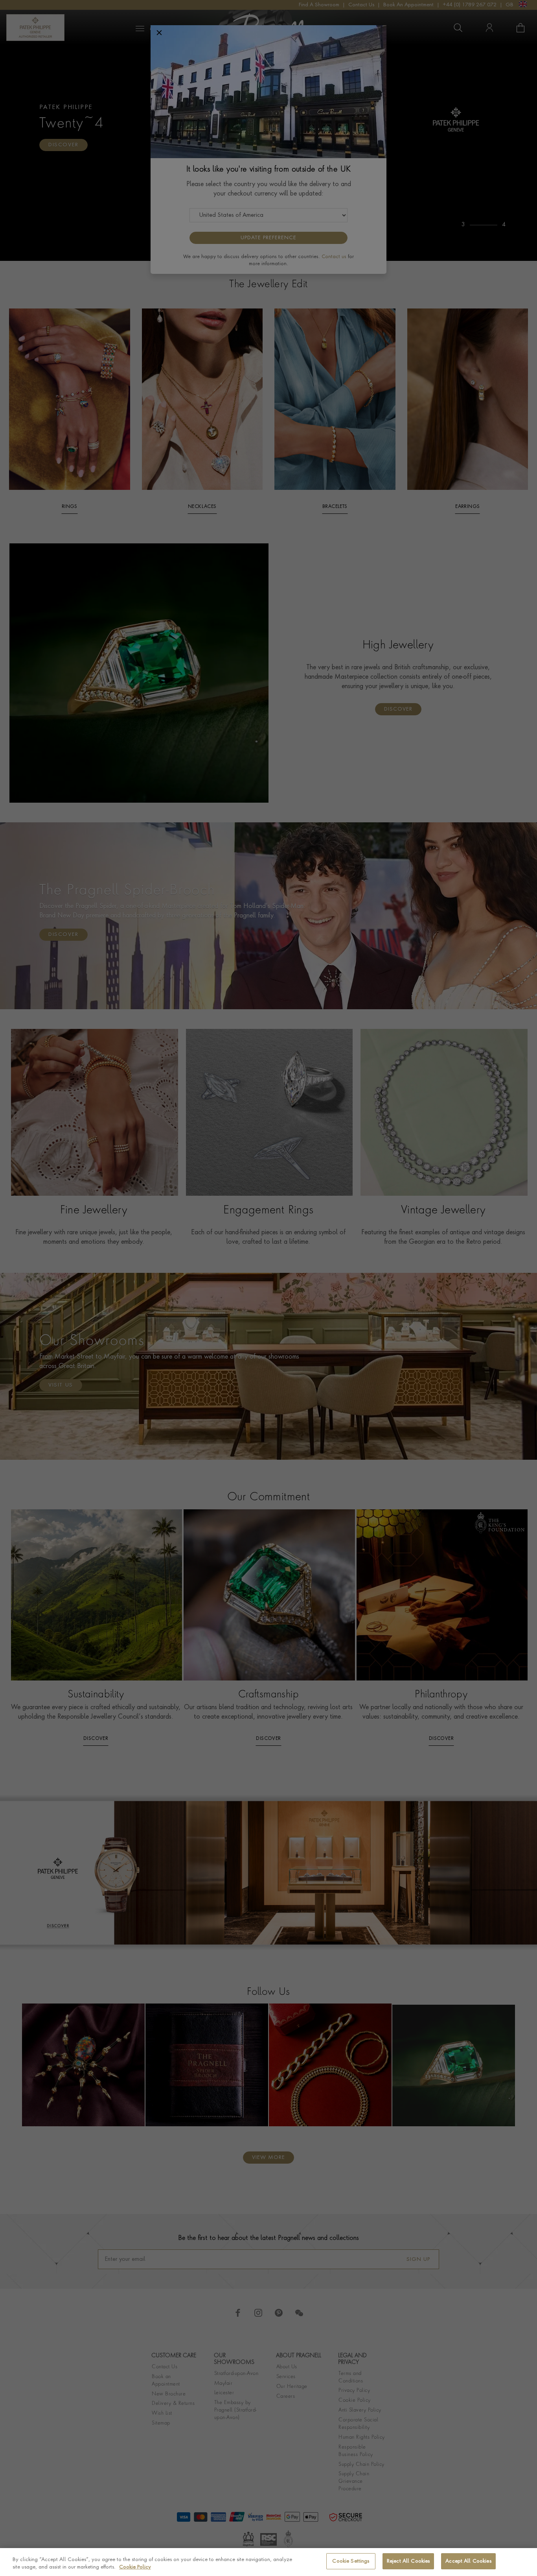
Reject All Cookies (408, 2561)
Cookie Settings (351, 2561)
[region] (268, 2562)
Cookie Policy (135, 2568)
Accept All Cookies (468, 2561)
